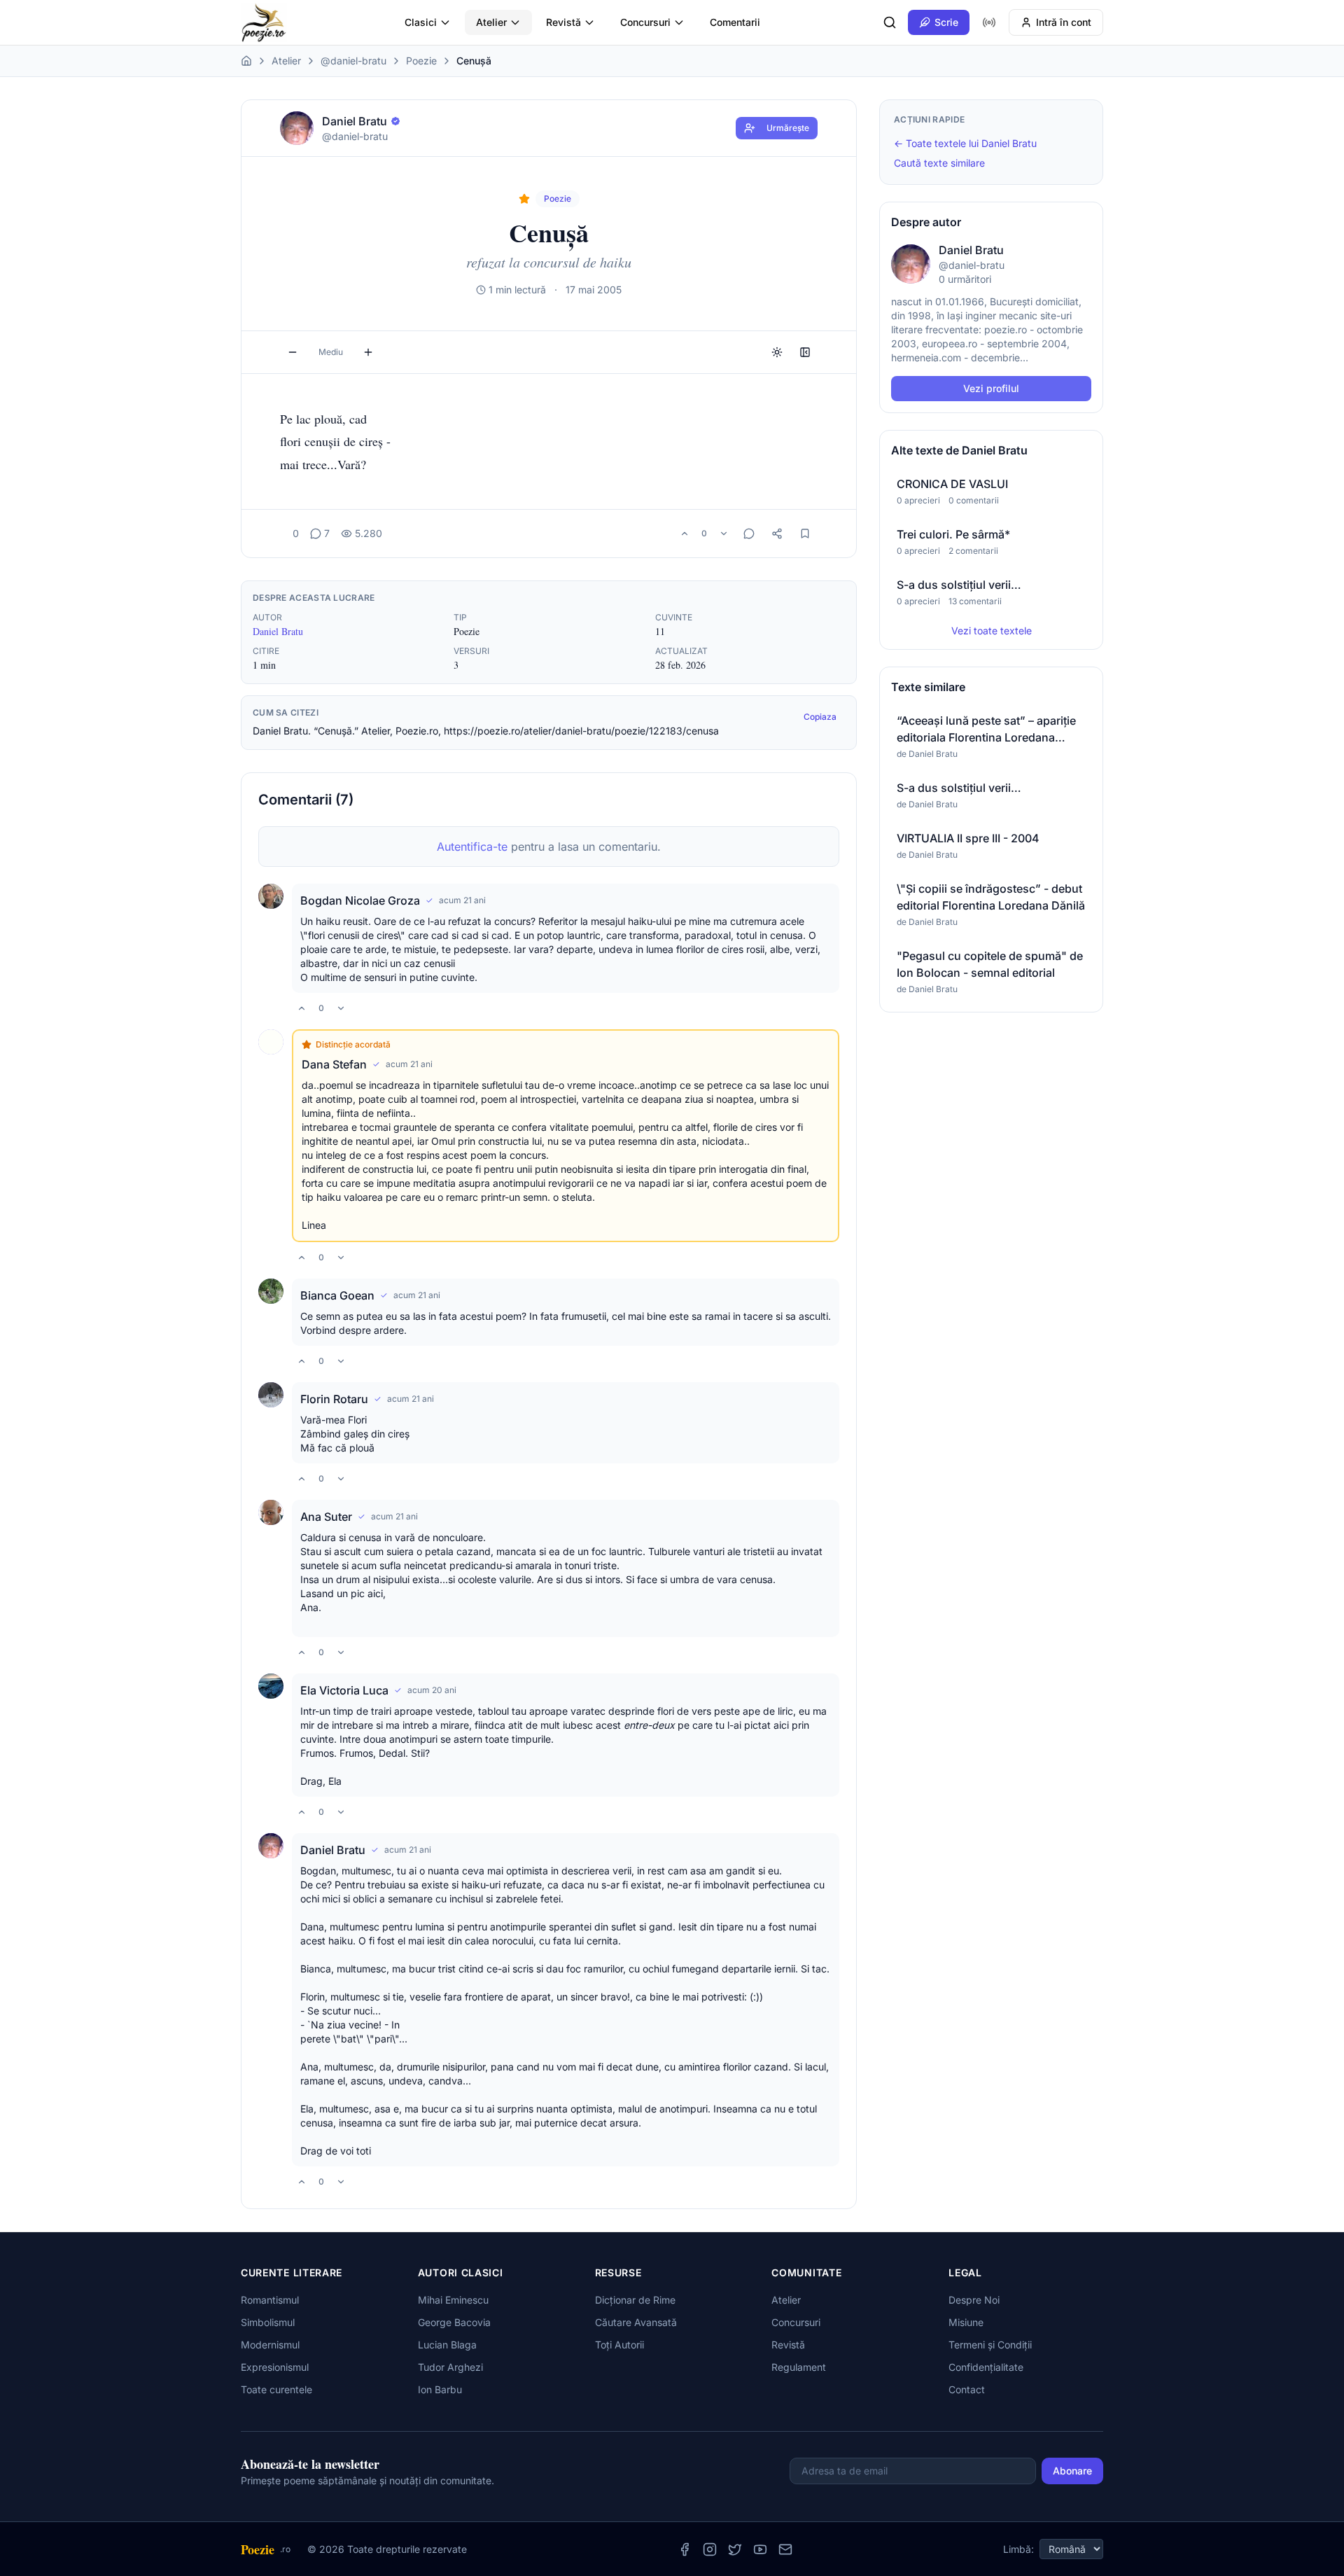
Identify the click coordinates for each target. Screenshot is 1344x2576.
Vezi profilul (991, 388)
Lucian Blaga (447, 2345)
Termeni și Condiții (990, 2345)
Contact (967, 2389)
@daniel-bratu (353, 61)
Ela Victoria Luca (344, 1690)
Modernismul (270, 2345)
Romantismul (270, 2300)
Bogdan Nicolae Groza (360, 900)
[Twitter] (735, 2549)
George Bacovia (454, 2322)
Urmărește (788, 128)
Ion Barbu (440, 2389)
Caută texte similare (939, 163)
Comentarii (735, 22)
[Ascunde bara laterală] (805, 352)
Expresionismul (275, 2367)
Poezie (421, 61)
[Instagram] (710, 2549)
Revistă (563, 22)
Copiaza (820, 717)
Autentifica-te (472, 847)
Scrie (946, 22)
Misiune (966, 2322)
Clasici (421, 22)
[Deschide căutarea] (890, 22)
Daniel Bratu (278, 631)
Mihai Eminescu (453, 2300)
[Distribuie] (777, 534)
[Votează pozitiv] (685, 534)
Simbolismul (268, 2322)
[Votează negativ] (724, 534)
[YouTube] (760, 2549)
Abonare (1072, 2471)
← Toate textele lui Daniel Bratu (965, 143)
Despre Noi (974, 2300)
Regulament (799, 2367)
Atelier (491, 22)
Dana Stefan (334, 1064)
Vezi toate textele (992, 631)
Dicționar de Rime (635, 2300)
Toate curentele (276, 2389)
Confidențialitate (986, 2367)
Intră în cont (1064, 22)
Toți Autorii (619, 2345)
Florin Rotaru (334, 1399)
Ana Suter (326, 1517)
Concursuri (645, 22)
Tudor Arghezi (450, 2367)
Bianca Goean (337, 1295)
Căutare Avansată (636, 2322)
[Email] (785, 2549)
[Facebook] (685, 2549)
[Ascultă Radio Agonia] (989, 22)
